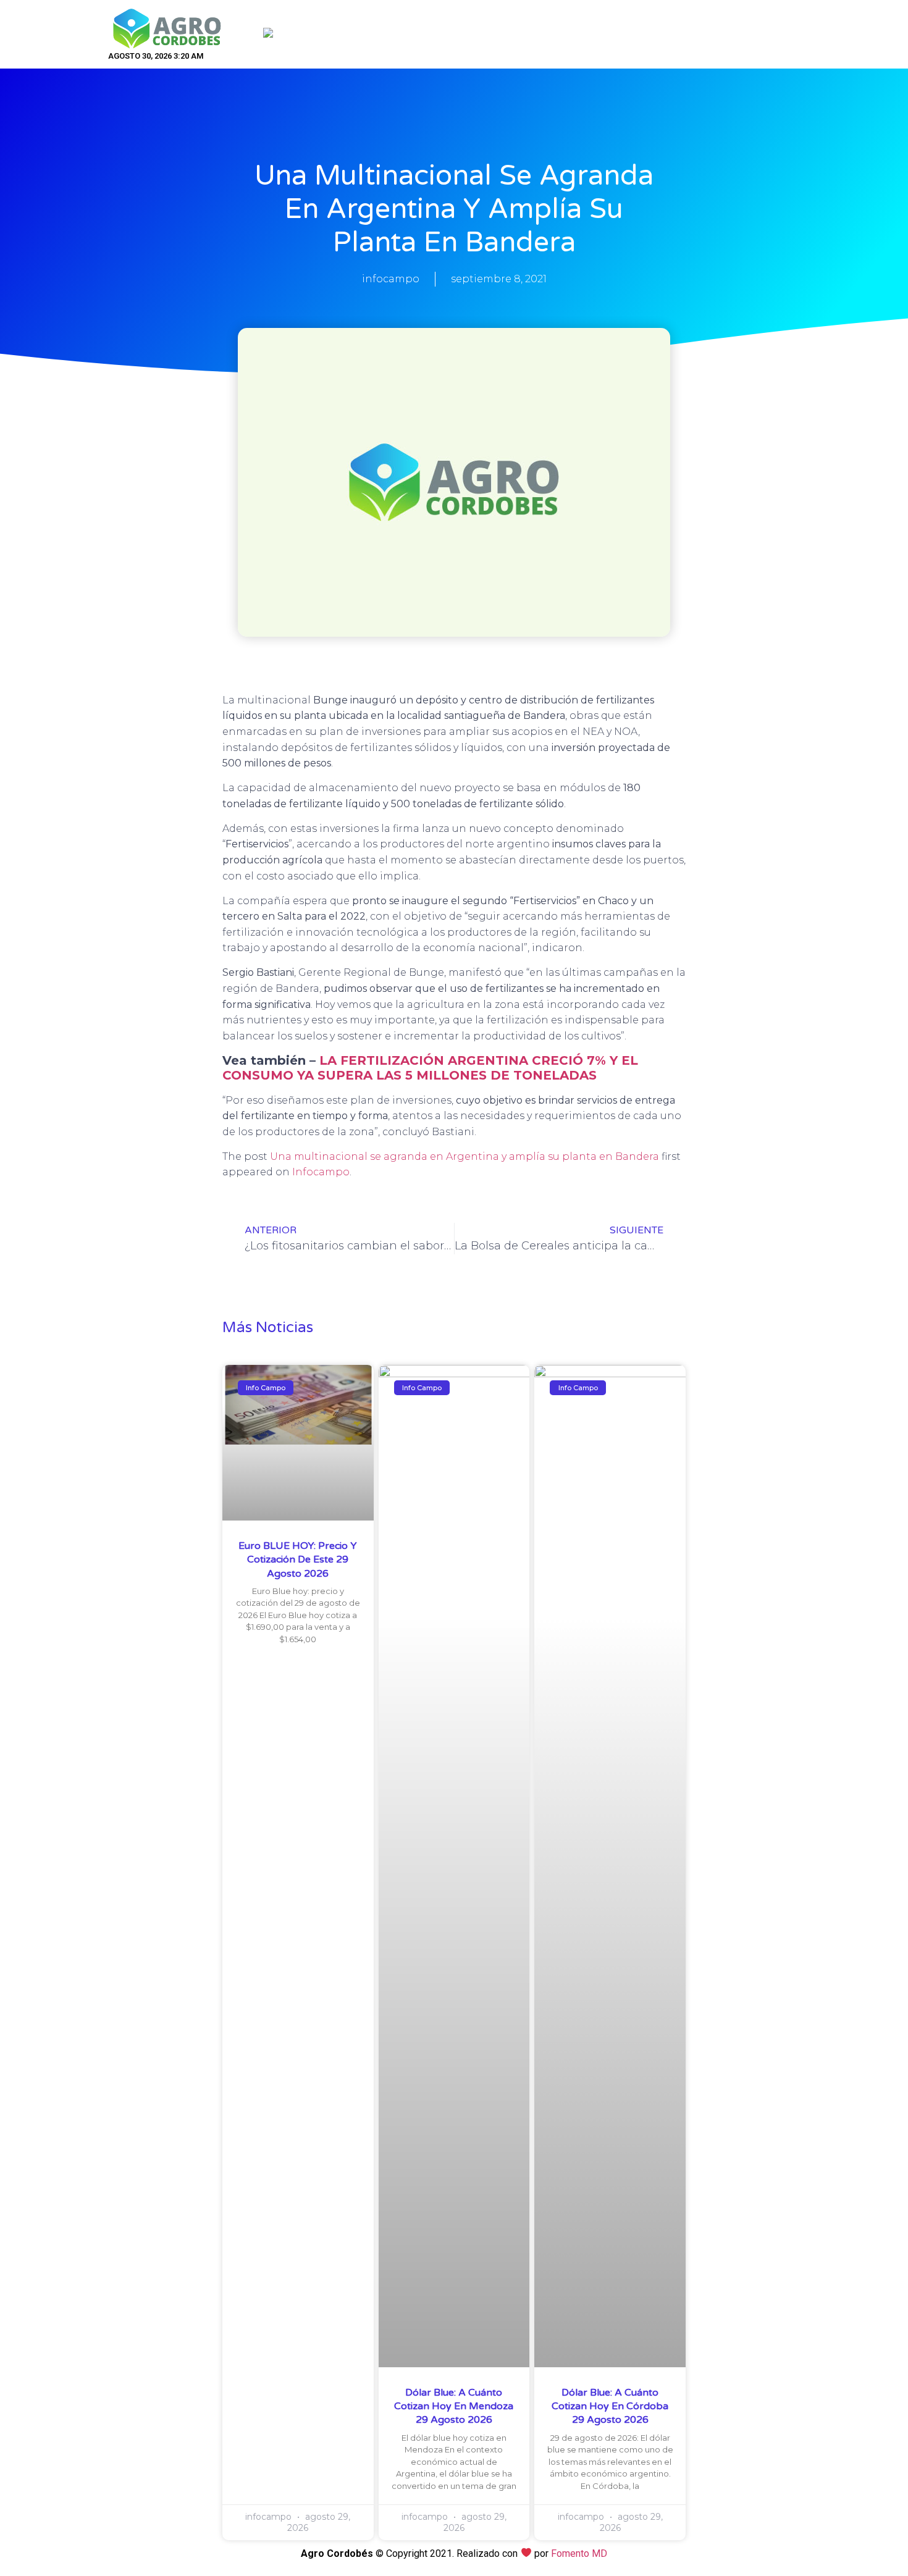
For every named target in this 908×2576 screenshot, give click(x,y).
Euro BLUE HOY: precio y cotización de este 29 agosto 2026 (298, 1560)
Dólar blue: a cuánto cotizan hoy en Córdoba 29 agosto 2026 (610, 2406)
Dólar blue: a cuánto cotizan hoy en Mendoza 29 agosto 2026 (454, 2406)
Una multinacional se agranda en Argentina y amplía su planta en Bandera (465, 1156)
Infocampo (321, 1172)
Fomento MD (579, 2553)
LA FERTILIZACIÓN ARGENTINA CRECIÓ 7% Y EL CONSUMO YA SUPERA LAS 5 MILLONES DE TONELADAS (430, 1068)
